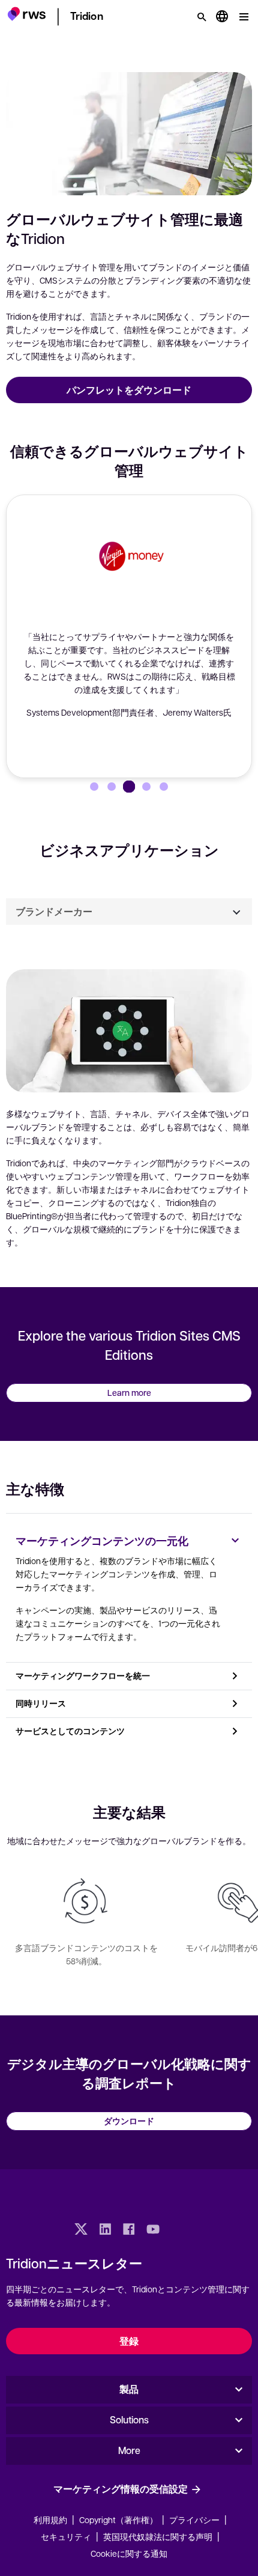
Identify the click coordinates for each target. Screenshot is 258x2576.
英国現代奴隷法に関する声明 (158, 2536)
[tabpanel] (129, 1106)
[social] (177, 2230)
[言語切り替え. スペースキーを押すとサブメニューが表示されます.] (222, 17)
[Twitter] (81, 2230)
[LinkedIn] (105, 2230)
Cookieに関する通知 (129, 2553)
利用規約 (50, 2520)
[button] (27, 15)
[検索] (202, 17)
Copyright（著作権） (119, 2520)
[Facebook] (129, 2230)
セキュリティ (66, 2536)
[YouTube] (153, 2230)
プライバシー (194, 2520)
